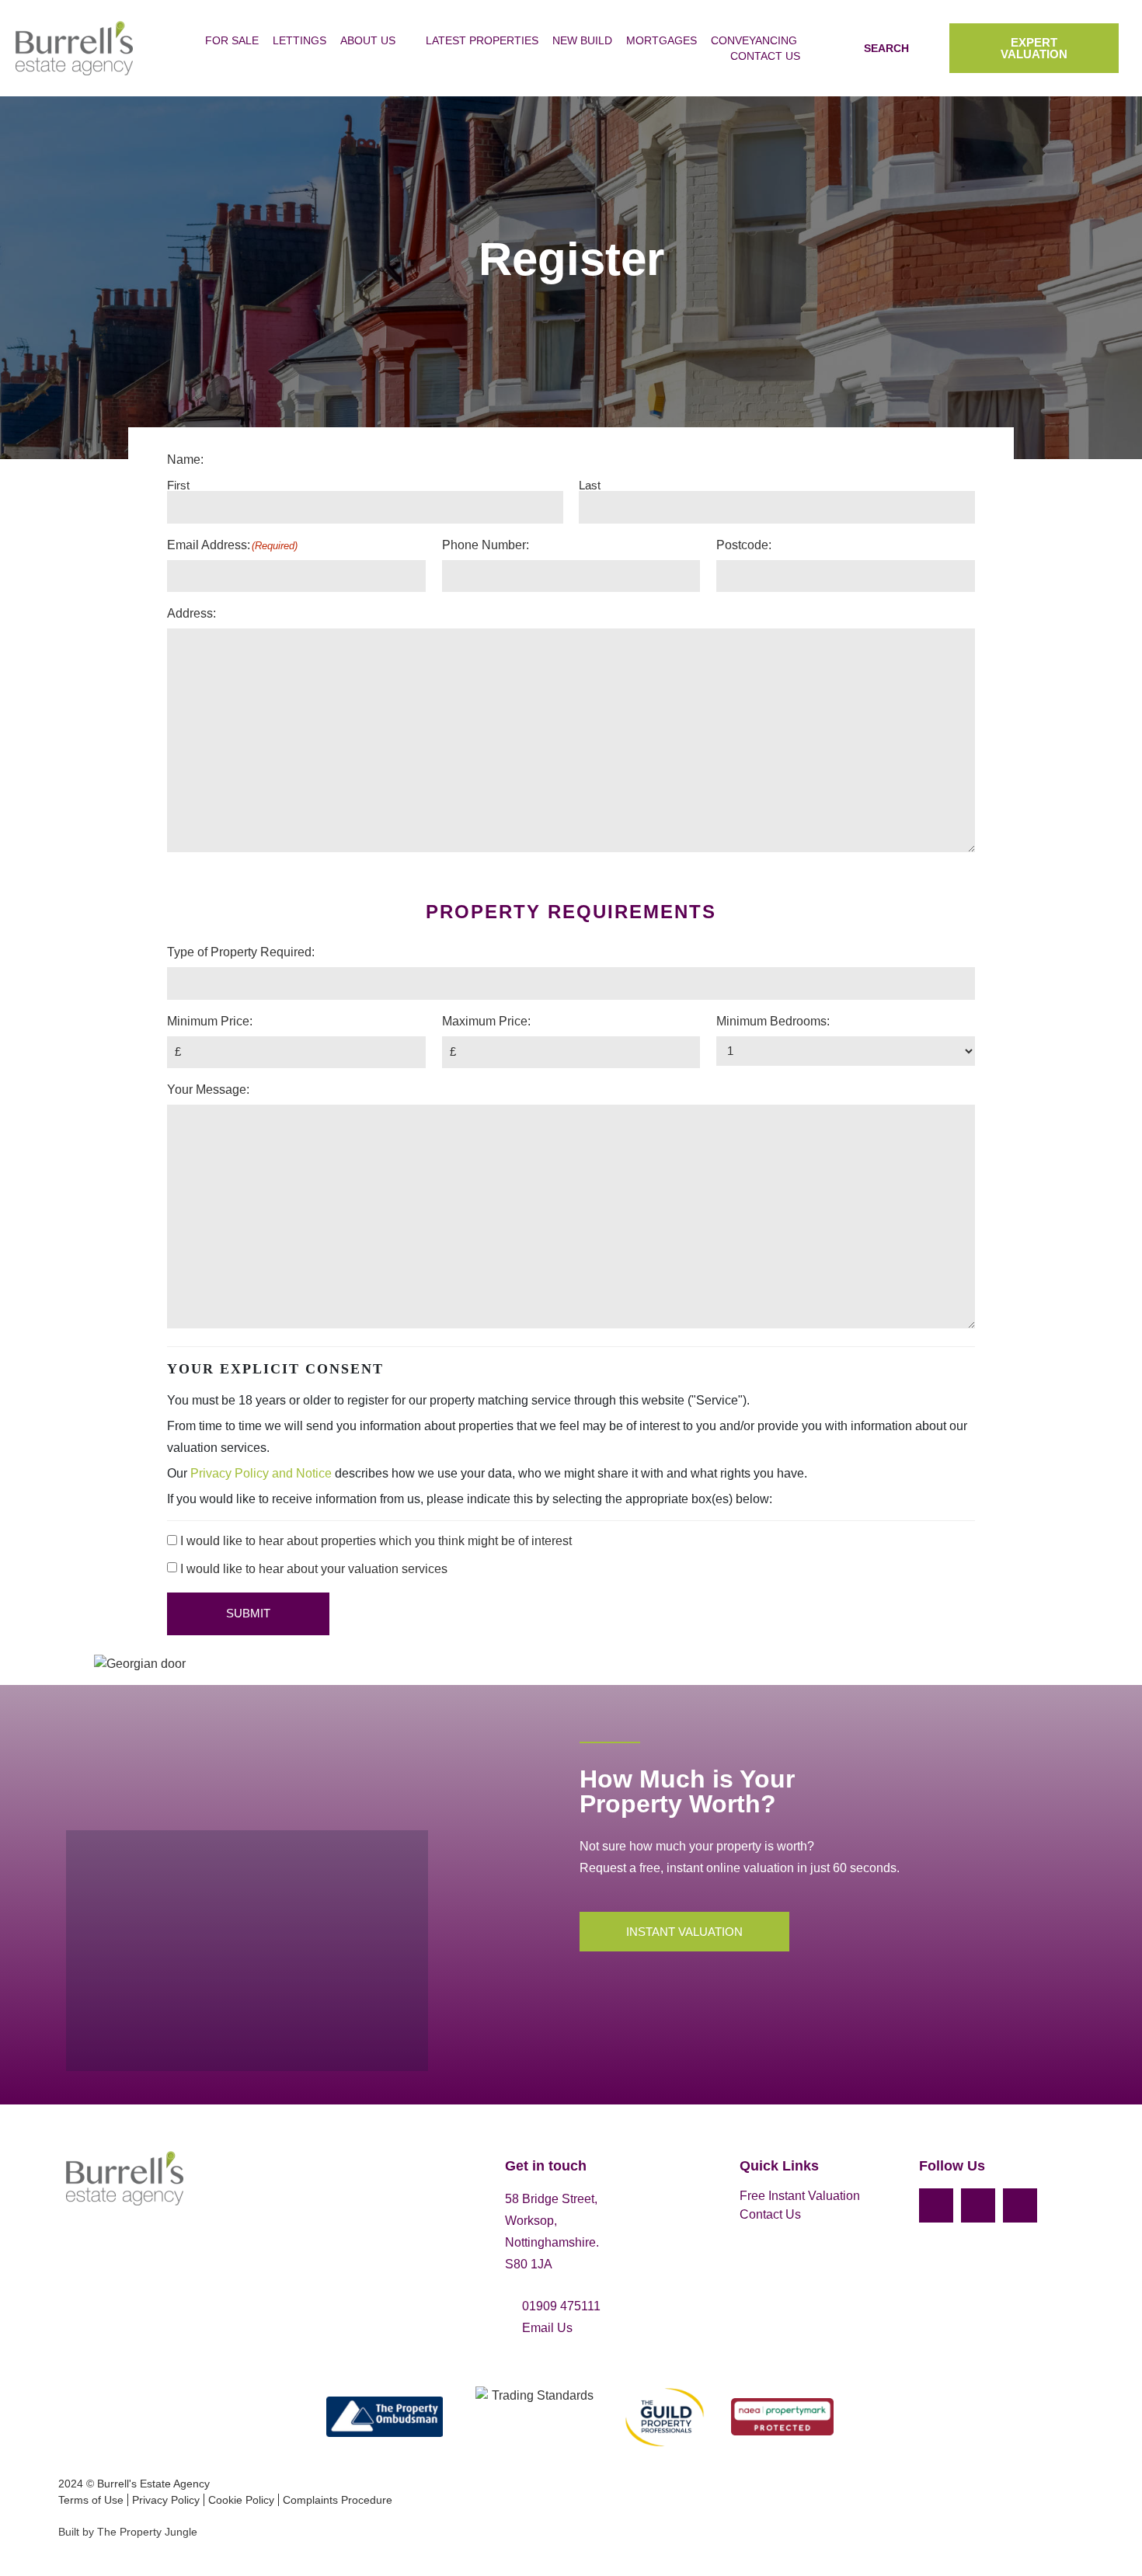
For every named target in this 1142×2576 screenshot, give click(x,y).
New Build (582, 40)
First (178, 485)
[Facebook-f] (936, 2205)
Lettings (299, 40)
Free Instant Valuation (800, 2196)
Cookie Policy (241, 2500)
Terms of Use (91, 2500)
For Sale (232, 40)
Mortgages (662, 40)
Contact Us (765, 56)
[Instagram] (978, 2205)
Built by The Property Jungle (128, 2532)
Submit (248, 1613)
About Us (368, 40)
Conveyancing (754, 40)
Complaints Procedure (338, 2500)
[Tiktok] (1020, 2205)
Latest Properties (482, 40)
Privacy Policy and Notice (261, 1473)
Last (590, 485)
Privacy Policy (166, 2500)
